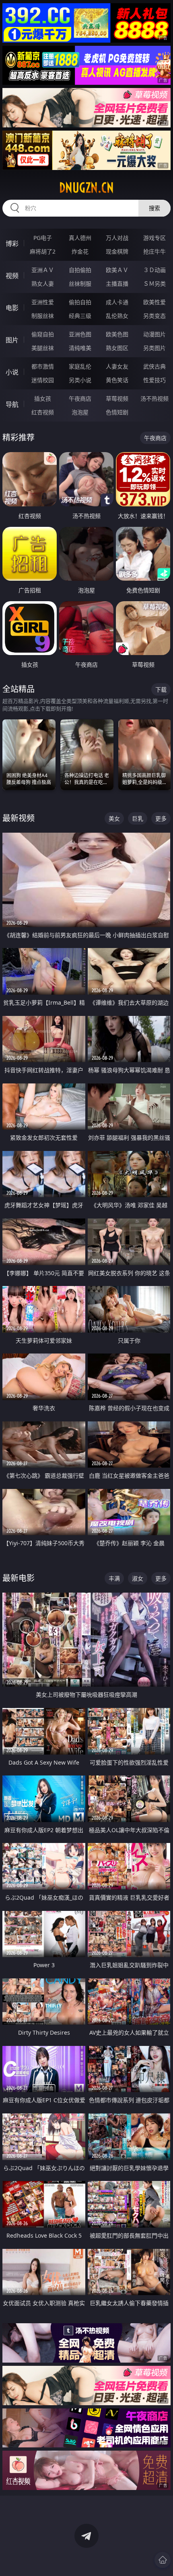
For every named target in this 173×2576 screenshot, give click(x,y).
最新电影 (19, 1578)
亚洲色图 (80, 334)
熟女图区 (117, 348)
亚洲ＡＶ (43, 270)
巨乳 (138, 818)
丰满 (114, 1578)
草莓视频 (117, 398)
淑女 (138, 1578)
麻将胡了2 (43, 251)
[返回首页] (163, 2560)
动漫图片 (154, 334)
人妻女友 (117, 366)
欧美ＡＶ (117, 270)
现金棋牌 (117, 251)
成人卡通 (117, 302)
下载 (161, 689)
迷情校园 (43, 380)
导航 (12, 404)
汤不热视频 (154, 398)
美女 (114, 818)
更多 (161, 818)
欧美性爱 (154, 302)
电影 (12, 308)
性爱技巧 (154, 380)
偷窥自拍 (43, 334)
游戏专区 (154, 238)
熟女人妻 (43, 284)
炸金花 (80, 251)
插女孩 (43, 398)
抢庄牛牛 (154, 251)
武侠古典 (154, 366)
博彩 (12, 244)
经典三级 (80, 316)
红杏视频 (43, 412)
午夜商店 (80, 398)
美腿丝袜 (43, 348)
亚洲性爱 (43, 302)
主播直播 (117, 284)
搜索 (154, 208)
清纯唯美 (80, 348)
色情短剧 (117, 412)
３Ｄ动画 (154, 270)
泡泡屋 (80, 412)
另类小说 (80, 380)
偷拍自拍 (80, 302)
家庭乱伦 (80, 366)
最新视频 (19, 818)
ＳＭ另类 (154, 284)
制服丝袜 (43, 316)
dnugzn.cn (86, 188)
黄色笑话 (117, 380)
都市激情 (43, 366)
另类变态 (154, 316)
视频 (12, 276)
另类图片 (154, 348)
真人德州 (80, 238)
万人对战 (117, 238)
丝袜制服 (80, 284)
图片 (12, 340)
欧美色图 (117, 334)
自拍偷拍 (80, 270)
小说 (12, 372)
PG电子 (43, 238)
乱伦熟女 (117, 316)
